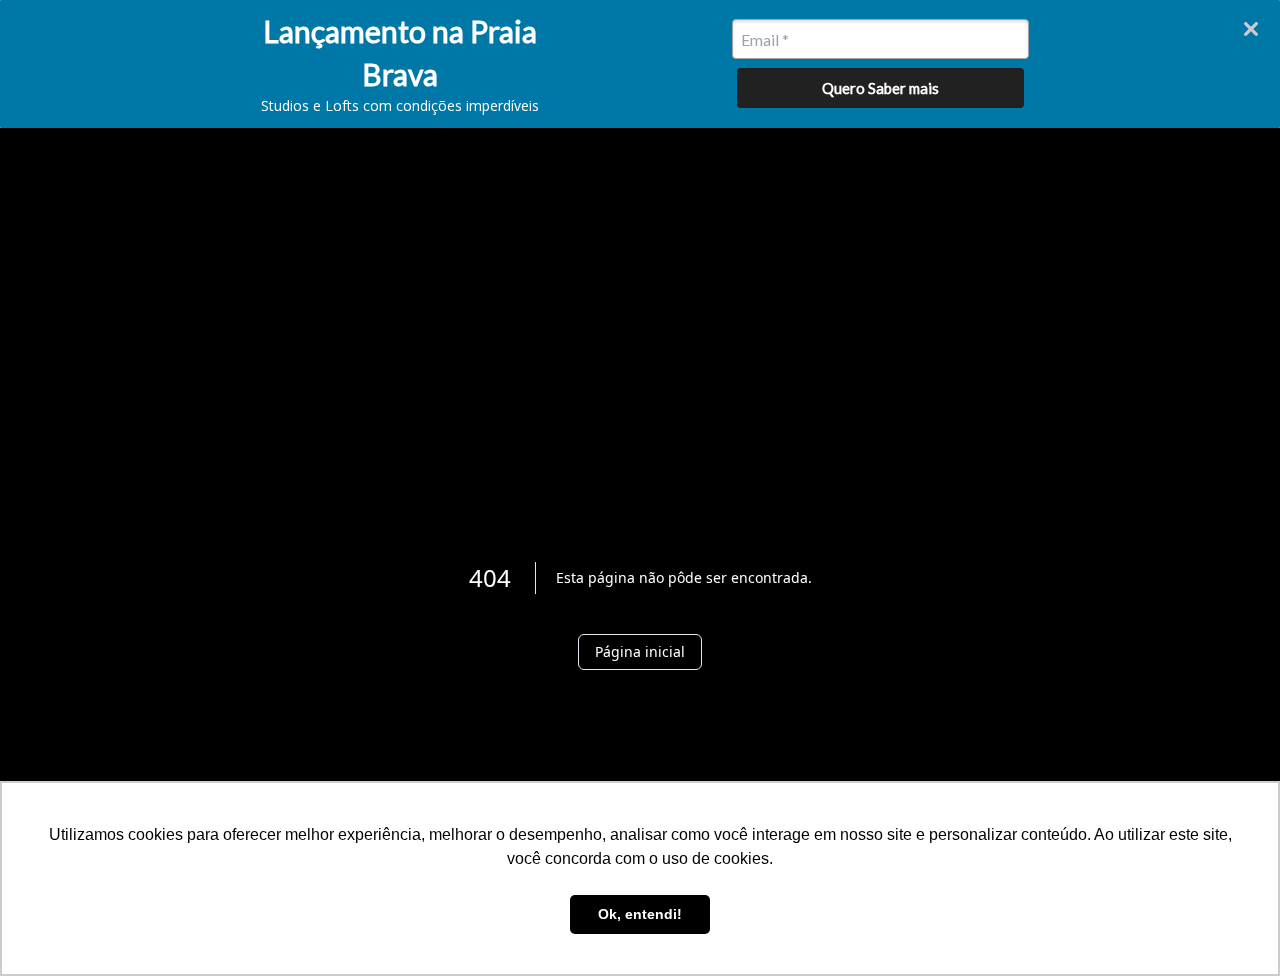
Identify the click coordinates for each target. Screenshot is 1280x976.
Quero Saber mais (880, 88)
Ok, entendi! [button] (640, 914)
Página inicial (640, 651)
